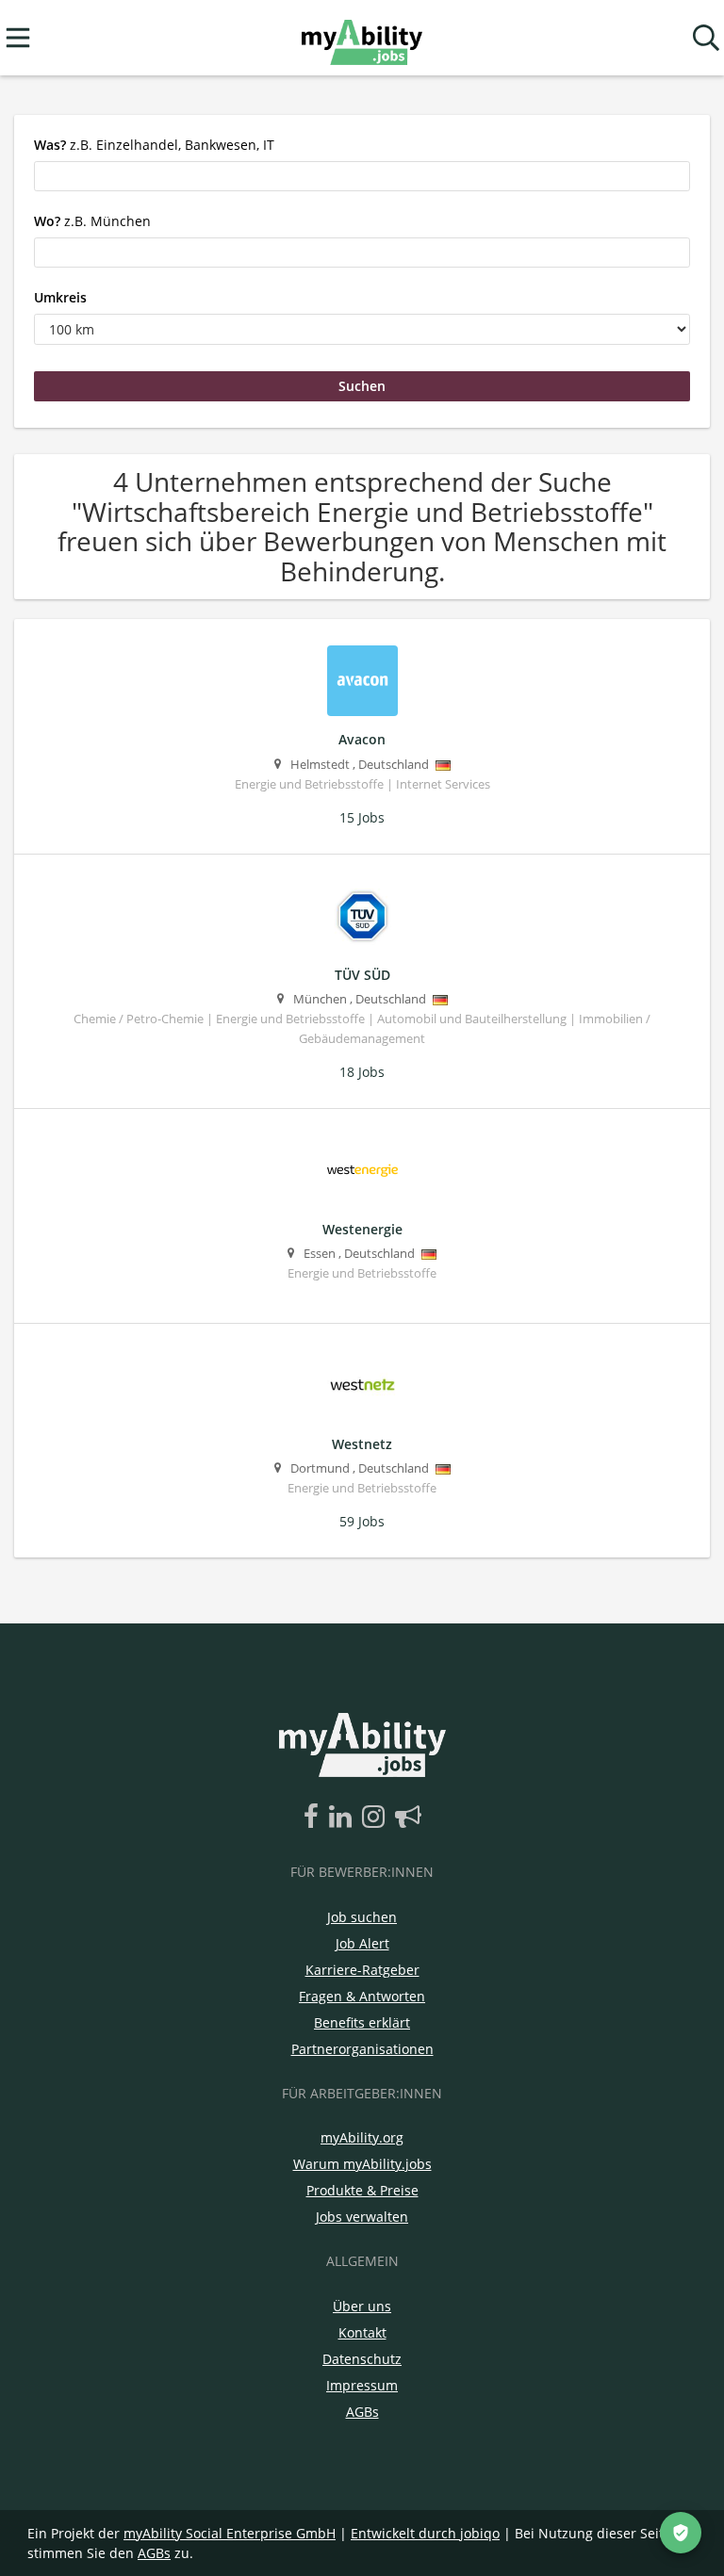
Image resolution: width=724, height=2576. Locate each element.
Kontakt (362, 2332)
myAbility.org (362, 2137)
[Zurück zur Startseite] (362, 38)
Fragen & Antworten (362, 1996)
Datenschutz (362, 2359)
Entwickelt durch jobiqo (425, 2533)
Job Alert (362, 1943)
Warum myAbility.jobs (362, 2164)
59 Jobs (362, 1521)
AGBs (362, 2412)
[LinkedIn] (344, 1818)
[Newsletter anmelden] (408, 1818)
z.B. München (92, 221)
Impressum (362, 2385)
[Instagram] (377, 1818)
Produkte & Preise (362, 2190)
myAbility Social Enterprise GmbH (230, 2533)
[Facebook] (314, 1818)
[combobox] (362, 176)
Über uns (362, 2306)
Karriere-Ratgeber (362, 1970)
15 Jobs (362, 817)
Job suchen (362, 1917)
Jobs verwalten (362, 2217)
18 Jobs (362, 1072)
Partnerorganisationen (362, 2049)
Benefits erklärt (362, 2022)
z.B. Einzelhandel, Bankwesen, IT (154, 145)
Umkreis (60, 297)
